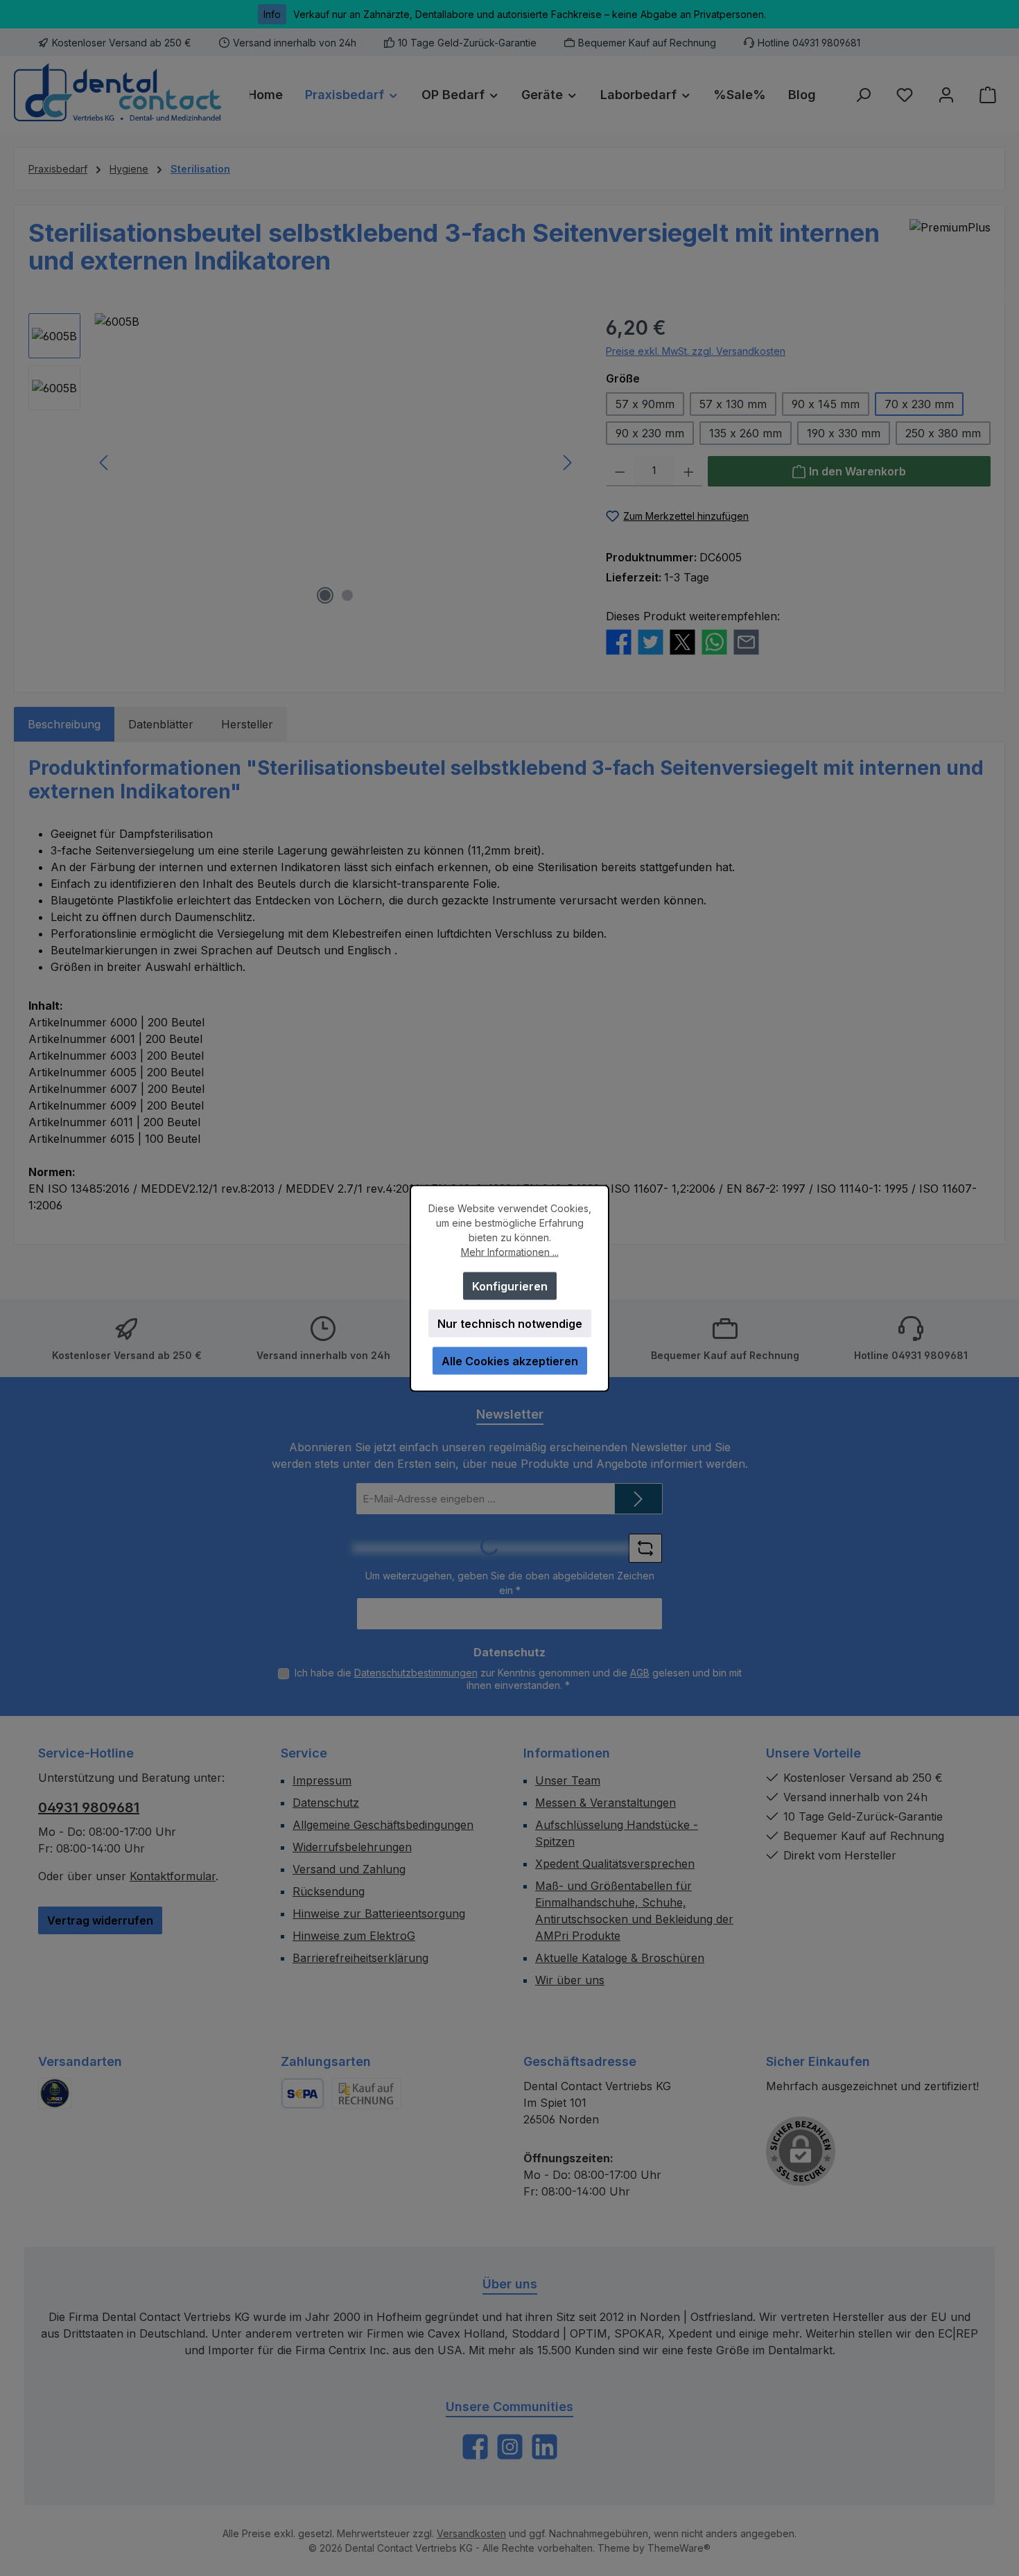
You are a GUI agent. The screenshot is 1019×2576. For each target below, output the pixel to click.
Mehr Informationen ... (510, 1251)
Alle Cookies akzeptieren (510, 1360)
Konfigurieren (510, 1286)
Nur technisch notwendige (510, 1323)
